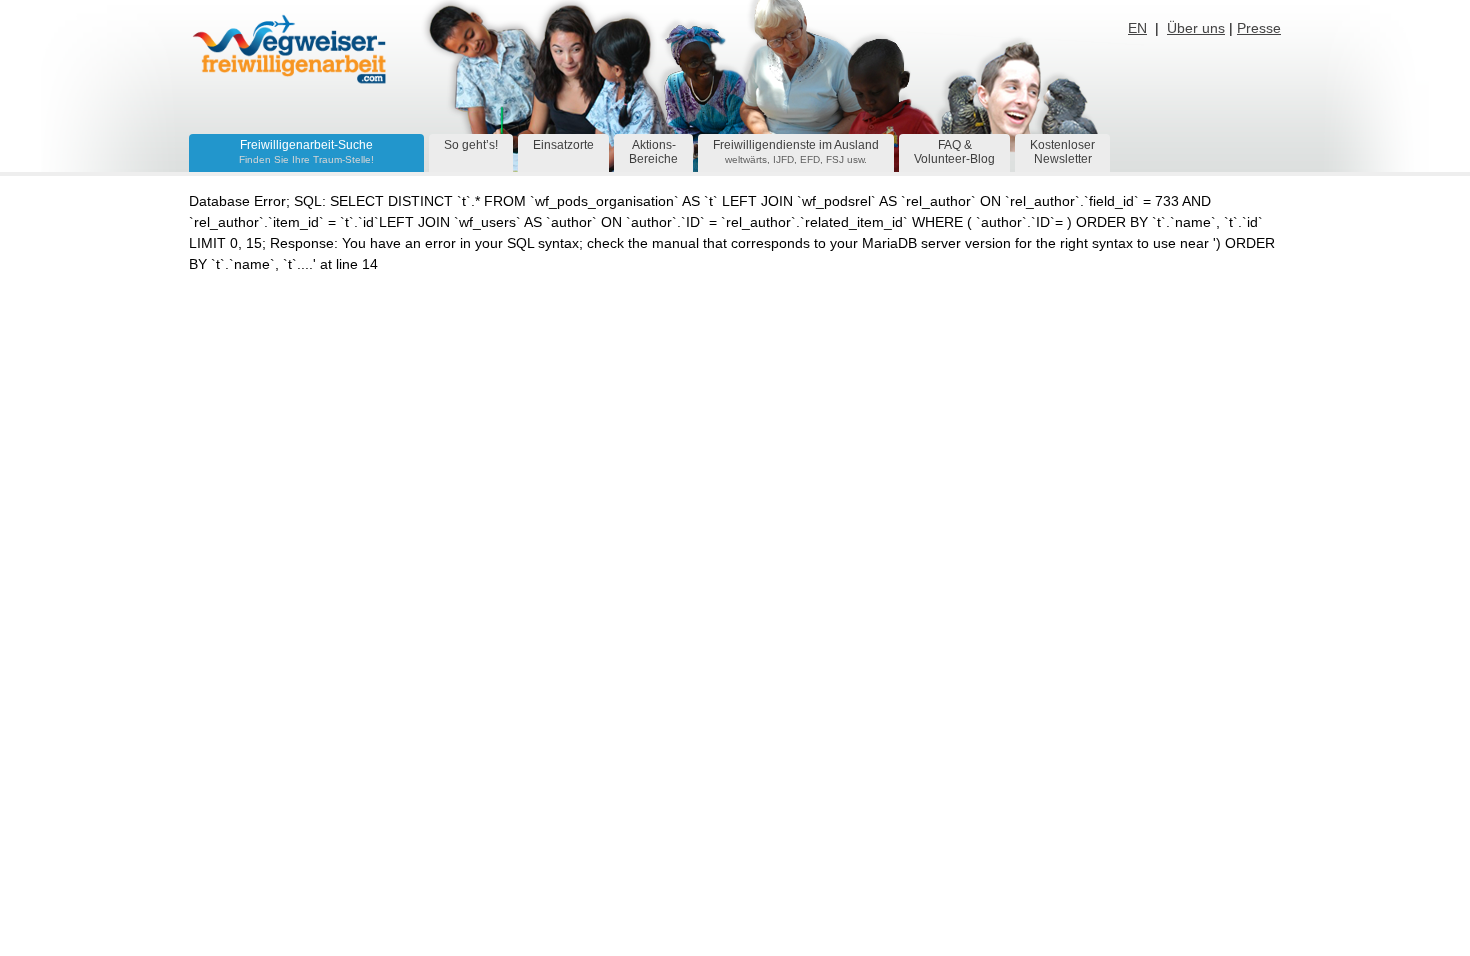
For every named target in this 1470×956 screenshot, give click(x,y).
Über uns (1196, 28)
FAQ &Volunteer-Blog (954, 152)
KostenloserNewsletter (1062, 152)
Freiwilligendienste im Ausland (796, 151)
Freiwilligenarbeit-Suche (306, 151)
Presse (1259, 28)
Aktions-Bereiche (653, 152)
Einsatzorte (563, 145)
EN (1137, 28)
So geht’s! (471, 145)
